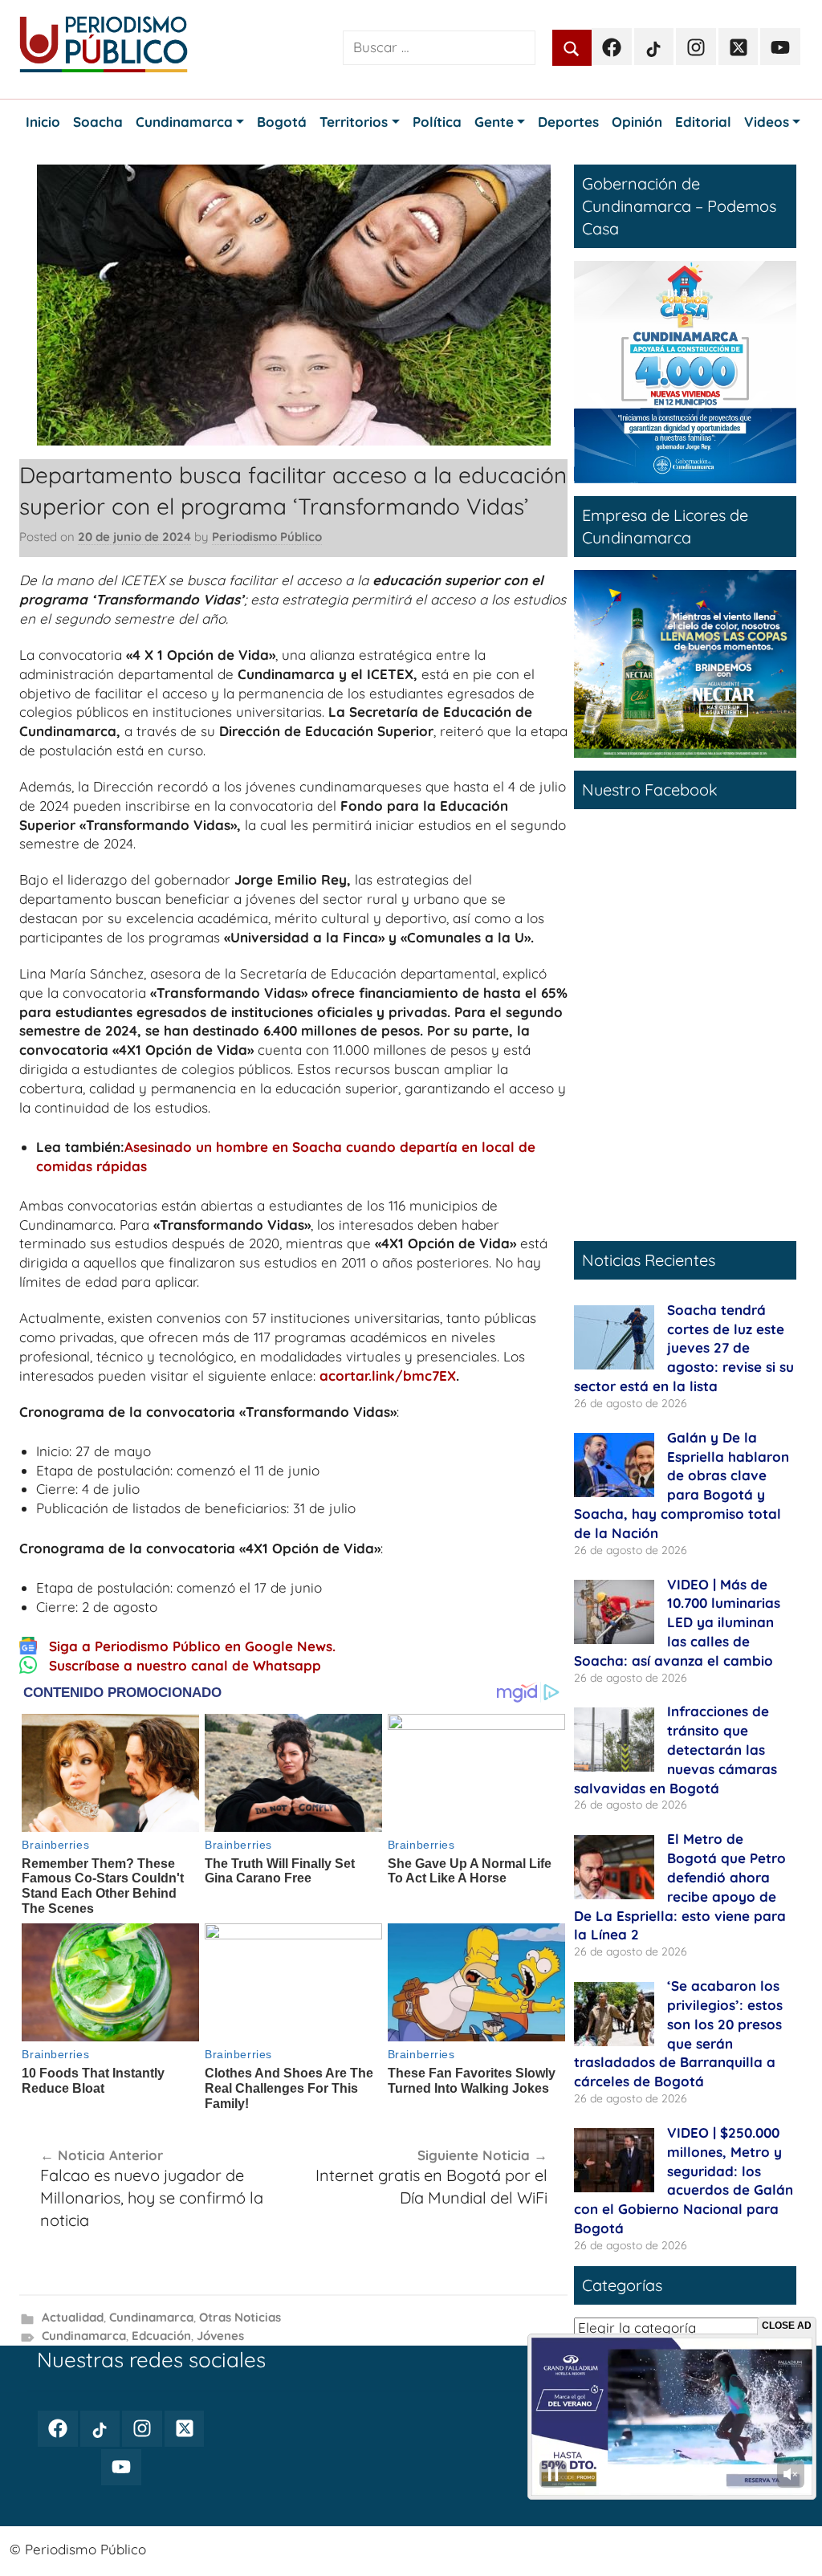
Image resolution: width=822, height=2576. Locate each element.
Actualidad (73, 2317)
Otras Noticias (240, 2317)
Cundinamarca (151, 2317)
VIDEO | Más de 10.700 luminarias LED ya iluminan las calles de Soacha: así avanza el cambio (677, 1622)
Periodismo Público (267, 537)
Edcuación (161, 2336)
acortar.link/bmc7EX (388, 1375)
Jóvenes (220, 2336)
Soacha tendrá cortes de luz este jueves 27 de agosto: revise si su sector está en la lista (684, 1348)
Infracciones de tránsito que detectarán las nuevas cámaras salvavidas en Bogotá (676, 1749)
